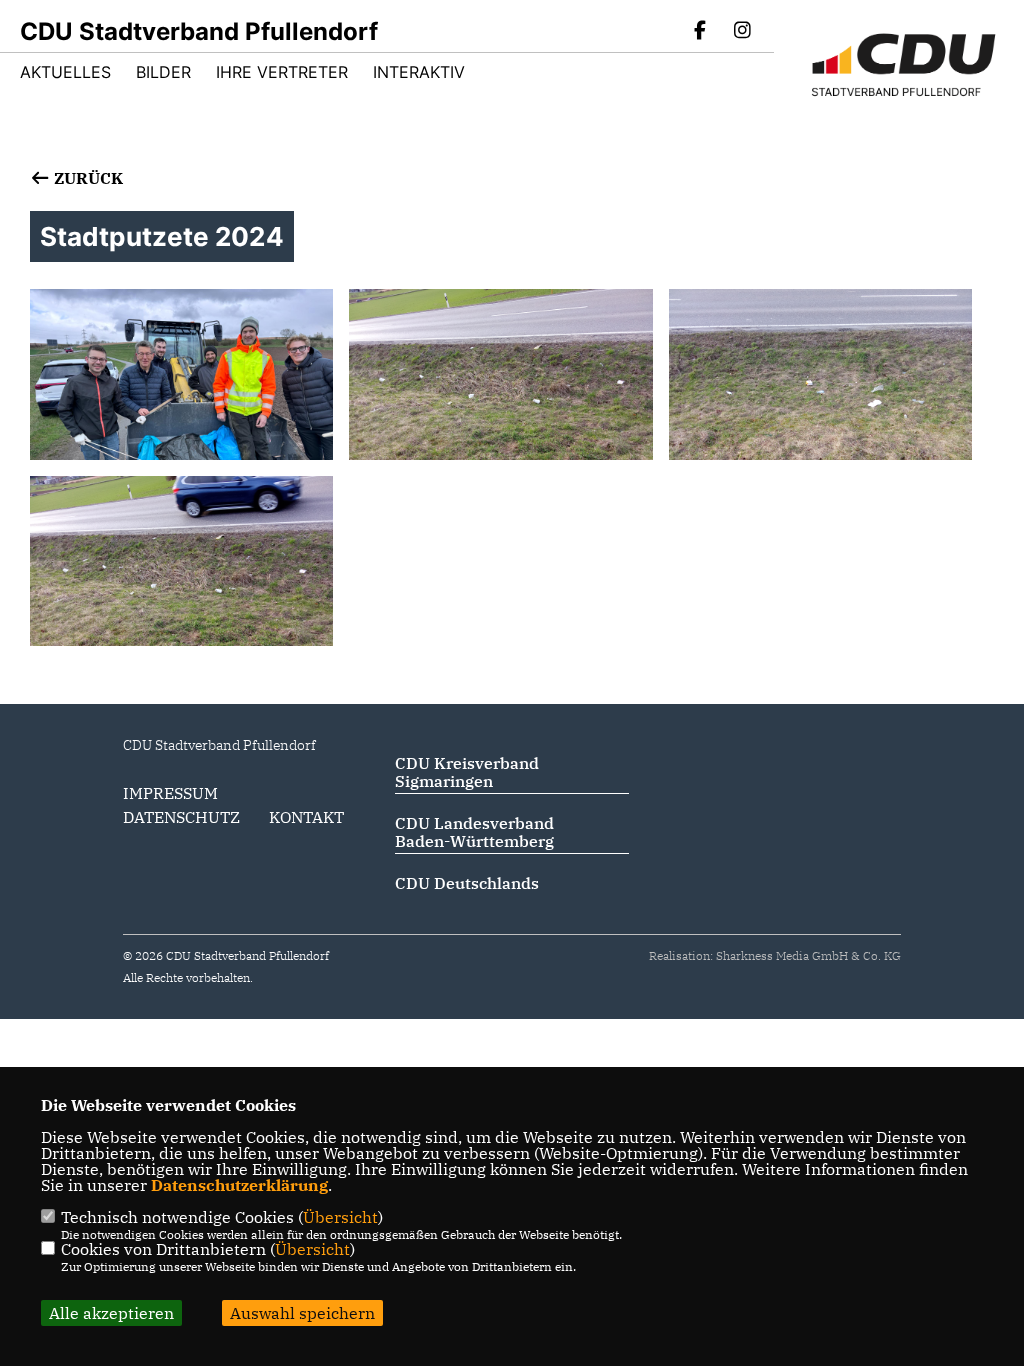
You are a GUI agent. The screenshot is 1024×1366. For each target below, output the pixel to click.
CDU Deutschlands (467, 883)
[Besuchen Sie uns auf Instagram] (742, 32)
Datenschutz (181, 817)
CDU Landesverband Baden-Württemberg (474, 832)
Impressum (170, 793)
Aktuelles (65, 72)
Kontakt (306, 817)
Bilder (163, 72)
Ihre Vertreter (282, 72)
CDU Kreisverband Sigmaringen (467, 772)
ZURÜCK (86, 178)
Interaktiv (419, 72)
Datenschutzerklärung (239, 1185)
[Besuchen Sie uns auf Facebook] (701, 32)
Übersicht (340, 1217)
